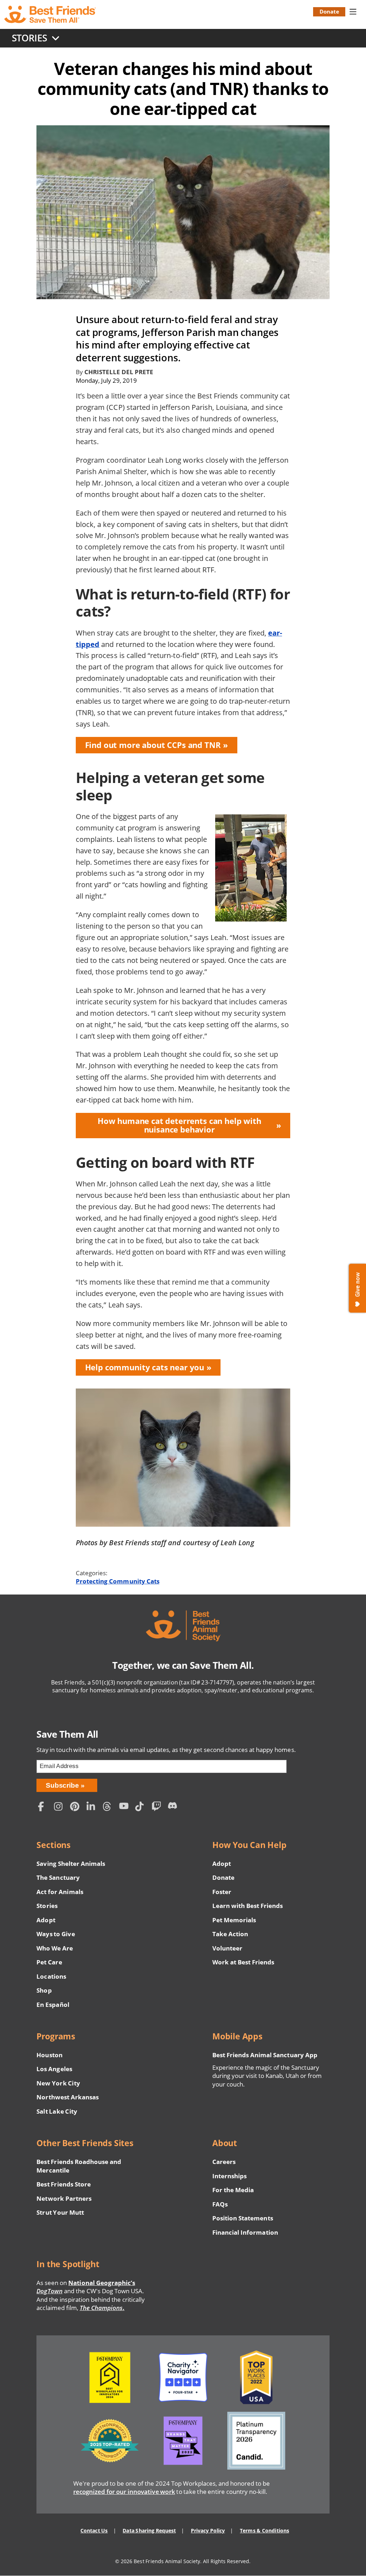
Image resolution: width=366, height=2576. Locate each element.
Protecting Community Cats (118, 1581)
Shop (44, 1990)
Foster (222, 1892)
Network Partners (64, 2198)
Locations (51, 1976)
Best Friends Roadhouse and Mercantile (79, 2166)
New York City (58, 2083)
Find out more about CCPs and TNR (153, 745)
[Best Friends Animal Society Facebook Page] (44, 1807)
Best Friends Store (63, 2184)
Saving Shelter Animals (71, 1864)
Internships (230, 2176)
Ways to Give (56, 1934)
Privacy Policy (208, 2530)
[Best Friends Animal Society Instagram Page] (60, 1807)
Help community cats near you (145, 1367)
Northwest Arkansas (68, 2097)
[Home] (51, 14)
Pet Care (49, 1962)
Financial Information (245, 2232)
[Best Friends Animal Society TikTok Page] (142, 1807)
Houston (49, 2055)
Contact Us (94, 2530)
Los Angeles (54, 2069)
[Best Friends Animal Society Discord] (174, 1807)
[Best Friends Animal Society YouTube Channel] (125, 1807)
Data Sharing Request (149, 2530)
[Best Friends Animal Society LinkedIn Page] (93, 1807)
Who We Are (55, 1948)
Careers (224, 2162)
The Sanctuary (58, 1877)
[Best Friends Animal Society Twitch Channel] (158, 1807)
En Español (53, 2005)
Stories (47, 1906)
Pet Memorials (234, 1920)
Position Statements (243, 2218)
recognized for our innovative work (124, 2492)
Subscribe (62, 1785)
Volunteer (227, 1948)
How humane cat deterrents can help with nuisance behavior (179, 1125)
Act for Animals (60, 1892)
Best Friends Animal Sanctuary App (265, 2055)
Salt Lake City (57, 2111)
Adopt (46, 1920)
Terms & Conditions (264, 2530)
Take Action (230, 1934)
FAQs (220, 2204)
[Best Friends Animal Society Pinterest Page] (76, 1807)
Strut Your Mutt (60, 2212)
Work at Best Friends (243, 1962)
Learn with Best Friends (248, 1906)
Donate (329, 11)
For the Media (233, 2190)
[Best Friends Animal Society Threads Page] (109, 1807)
